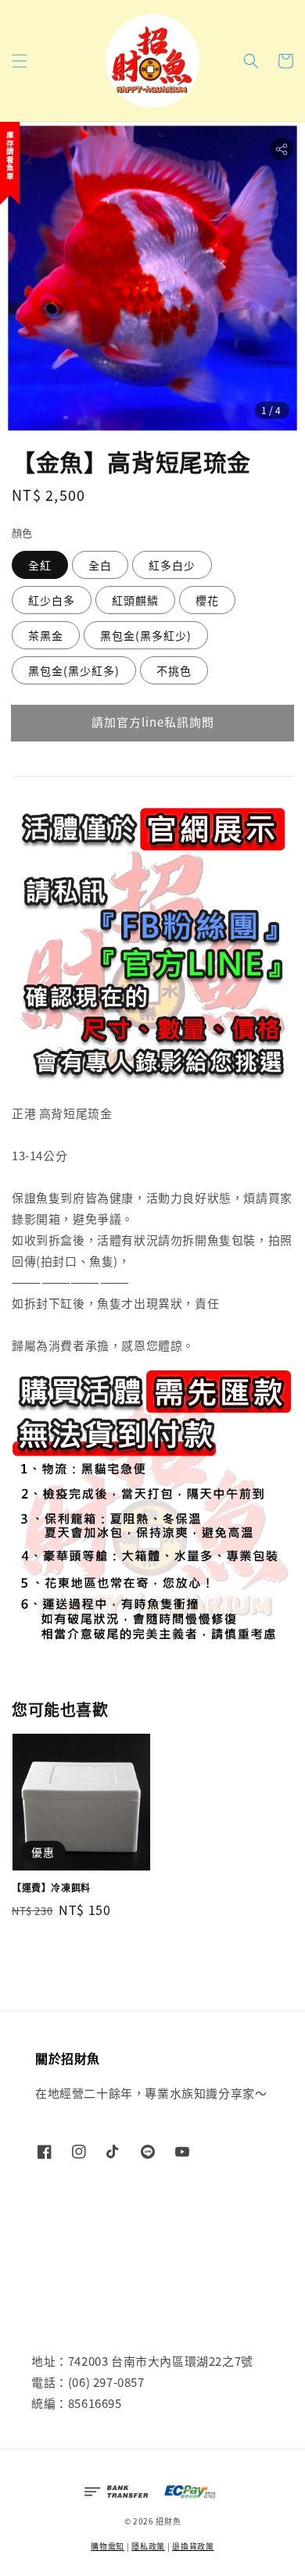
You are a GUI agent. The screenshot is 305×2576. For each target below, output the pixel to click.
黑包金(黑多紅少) (146, 635)
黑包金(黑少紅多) (74, 670)
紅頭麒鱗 (135, 600)
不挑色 (174, 670)
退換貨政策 (193, 2546)
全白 (100, 565)
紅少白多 (52, 600)
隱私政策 (148, 2546)
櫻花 (207, 600)
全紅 (40, 565)
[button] (20, 61)
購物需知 (108, 2546)
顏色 (22, 532)
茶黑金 (46, 635)
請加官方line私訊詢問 (153, 722)
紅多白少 (172, 565)
